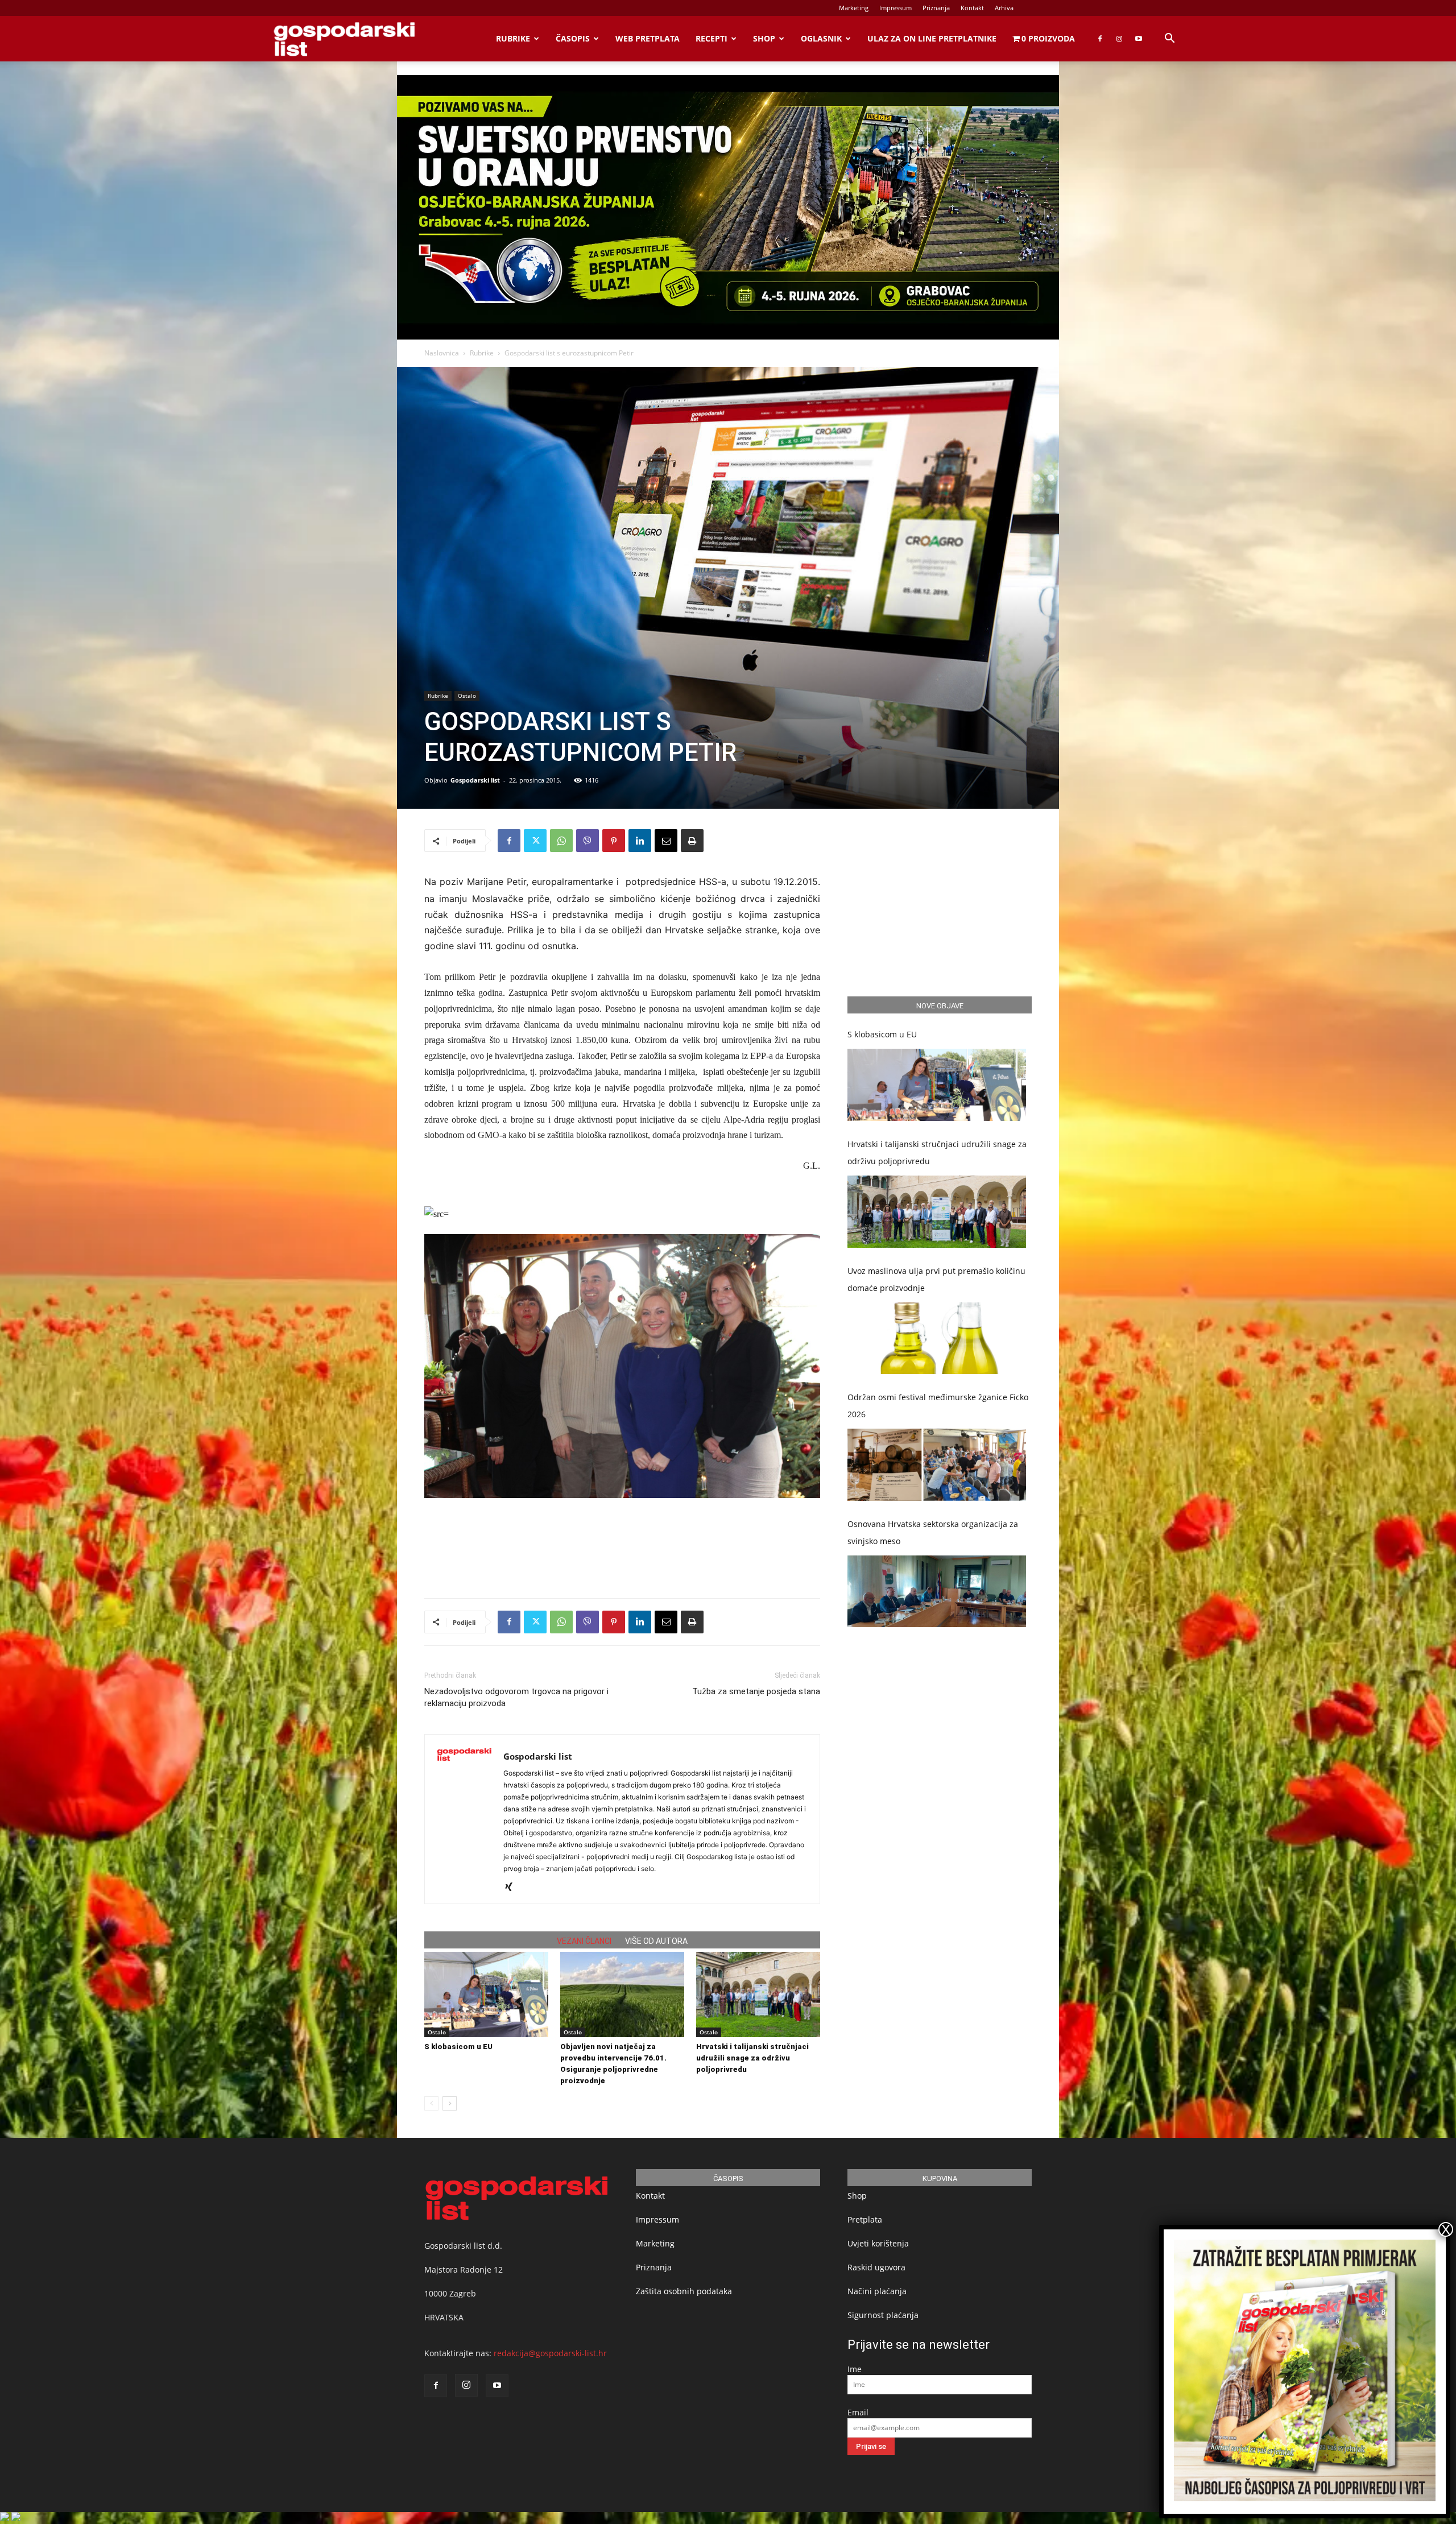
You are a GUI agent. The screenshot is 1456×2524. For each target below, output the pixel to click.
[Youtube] (1139, 39)
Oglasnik (821, 38)
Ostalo (467, 696)
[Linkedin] (640, 841)
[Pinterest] (614, 841)
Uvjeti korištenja (878, 2243)
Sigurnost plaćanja (883, 2315)
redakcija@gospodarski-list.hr (550, 2353)
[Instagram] (1119, 39)
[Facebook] (1100, 39)
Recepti (712, 38)
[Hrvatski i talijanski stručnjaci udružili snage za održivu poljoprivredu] (758, 1995)
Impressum (895, 8)
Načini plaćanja (877, 2291)
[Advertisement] (622, 1560)
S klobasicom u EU (458, 2047)
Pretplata (865, 2219)
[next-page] (450, 2103)
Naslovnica (442, 353)
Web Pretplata (648, 38)
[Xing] (513, 1888)
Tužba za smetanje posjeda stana (756, 1691)
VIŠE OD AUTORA (656, 1941)
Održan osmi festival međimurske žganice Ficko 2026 (938, 1406)
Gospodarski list (475, 780)
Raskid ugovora (876, 2267)
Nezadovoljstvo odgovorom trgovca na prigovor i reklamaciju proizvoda (516, 1697)
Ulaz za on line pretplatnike (932, 38)
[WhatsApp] (561, 841)
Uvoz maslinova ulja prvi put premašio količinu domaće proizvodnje (936, 1279)
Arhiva (1004, 8)
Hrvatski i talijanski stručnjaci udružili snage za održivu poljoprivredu (752, 2058)
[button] (1169, 40)
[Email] (666, 841)
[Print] (692, 841)
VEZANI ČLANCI (584, 1941)
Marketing (854, 8)
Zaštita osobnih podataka (684, 2291)
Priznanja (936, 8)
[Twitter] (535, 841)
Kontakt (972, 8)
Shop (764, 38)
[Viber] (588, 841)
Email (858, 2412)
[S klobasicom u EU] (486, 1995)
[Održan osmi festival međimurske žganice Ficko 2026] (937, 1465)
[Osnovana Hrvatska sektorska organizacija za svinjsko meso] (937, 1592)
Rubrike (513, 38)
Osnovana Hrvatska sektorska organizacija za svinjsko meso (933, 1532)
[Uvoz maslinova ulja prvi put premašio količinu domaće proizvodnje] (937, 1338)
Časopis (573, 38)
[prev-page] (431, 2103)
